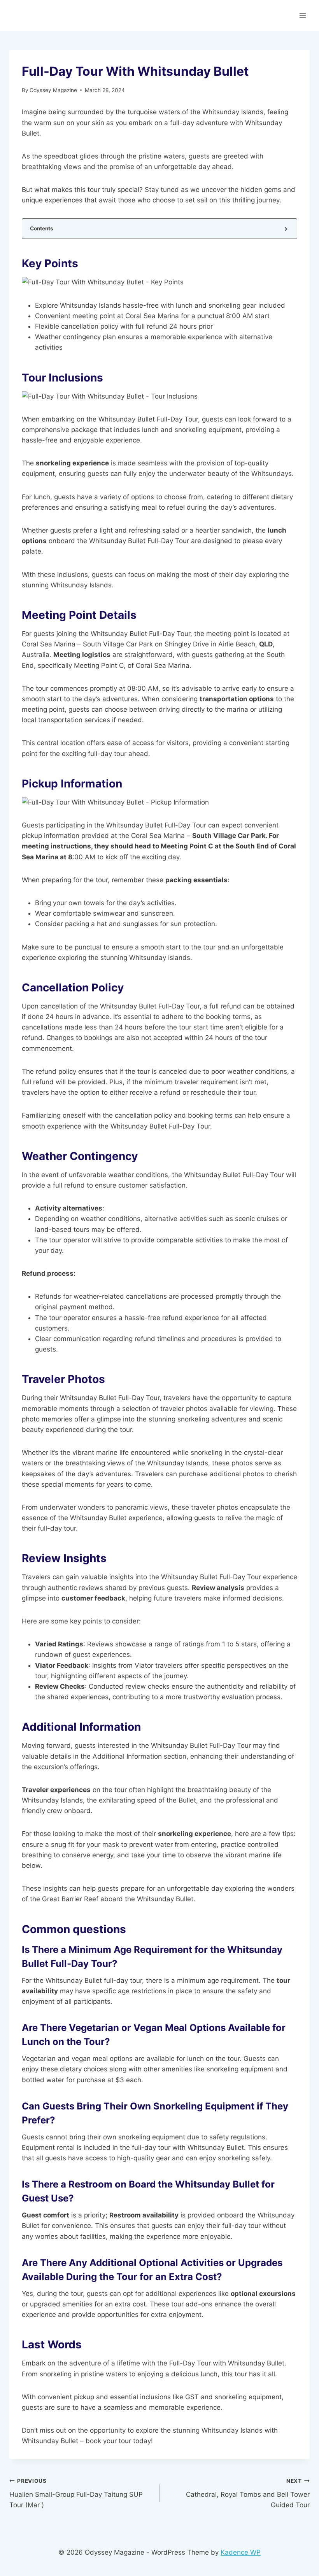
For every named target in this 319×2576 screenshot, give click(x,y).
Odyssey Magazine (53, 90)
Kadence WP (241, 2552)
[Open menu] (302, 15)
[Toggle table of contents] (285, 229)
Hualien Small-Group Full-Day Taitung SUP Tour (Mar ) (76, 2493)
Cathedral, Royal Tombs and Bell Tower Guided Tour (248, 2493)
